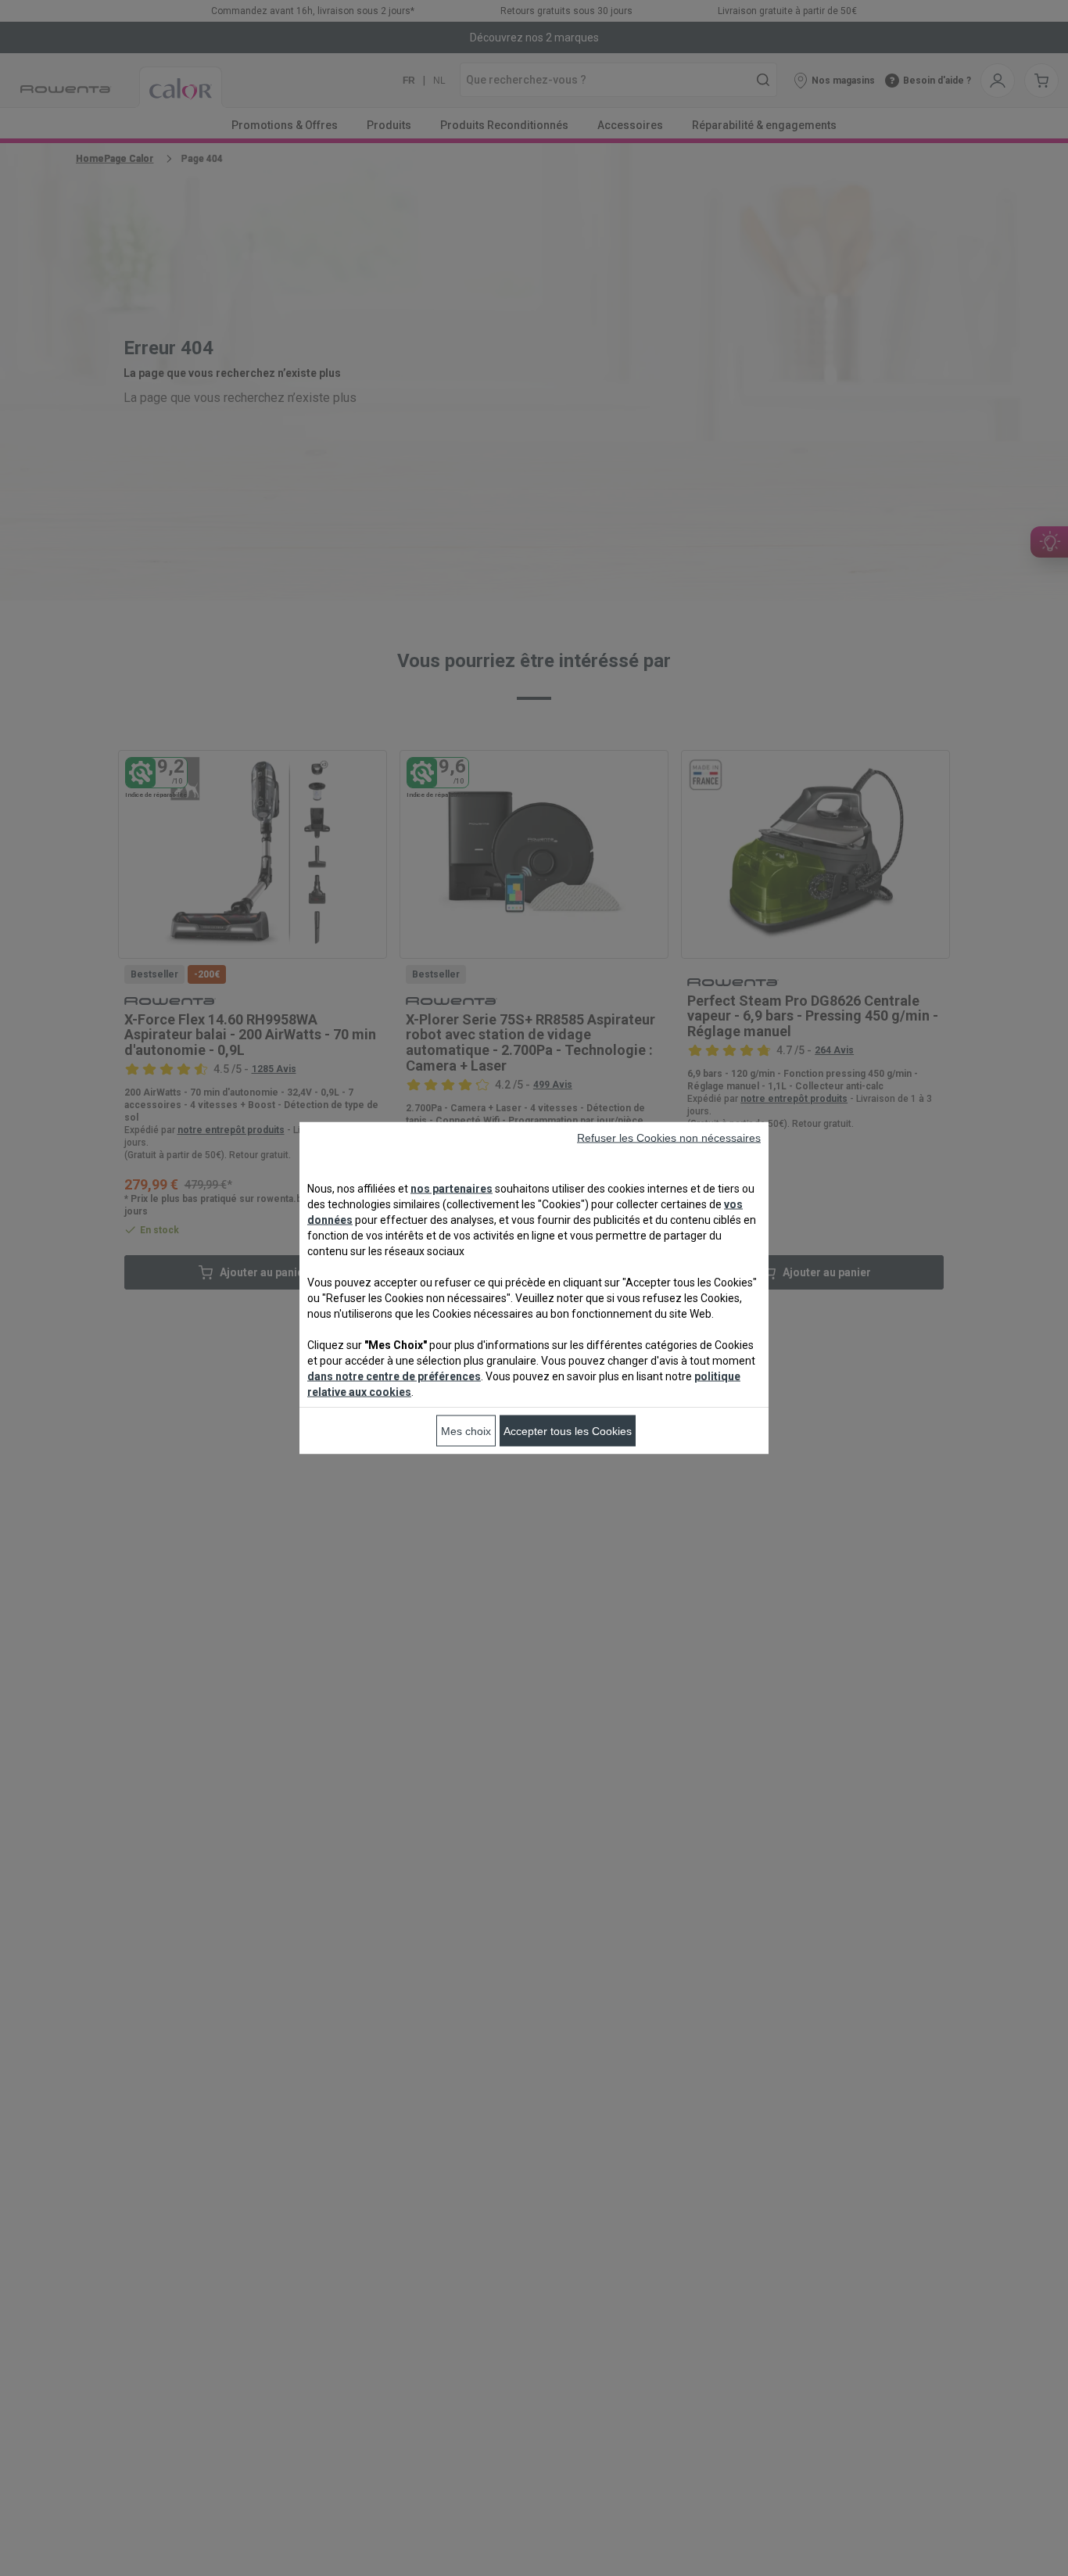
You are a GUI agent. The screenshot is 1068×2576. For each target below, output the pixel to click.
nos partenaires (452, 1189)
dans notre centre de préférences (394, 1376)
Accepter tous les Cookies (568, 1431)
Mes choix (466, 1431)
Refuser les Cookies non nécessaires (669, 1138)
